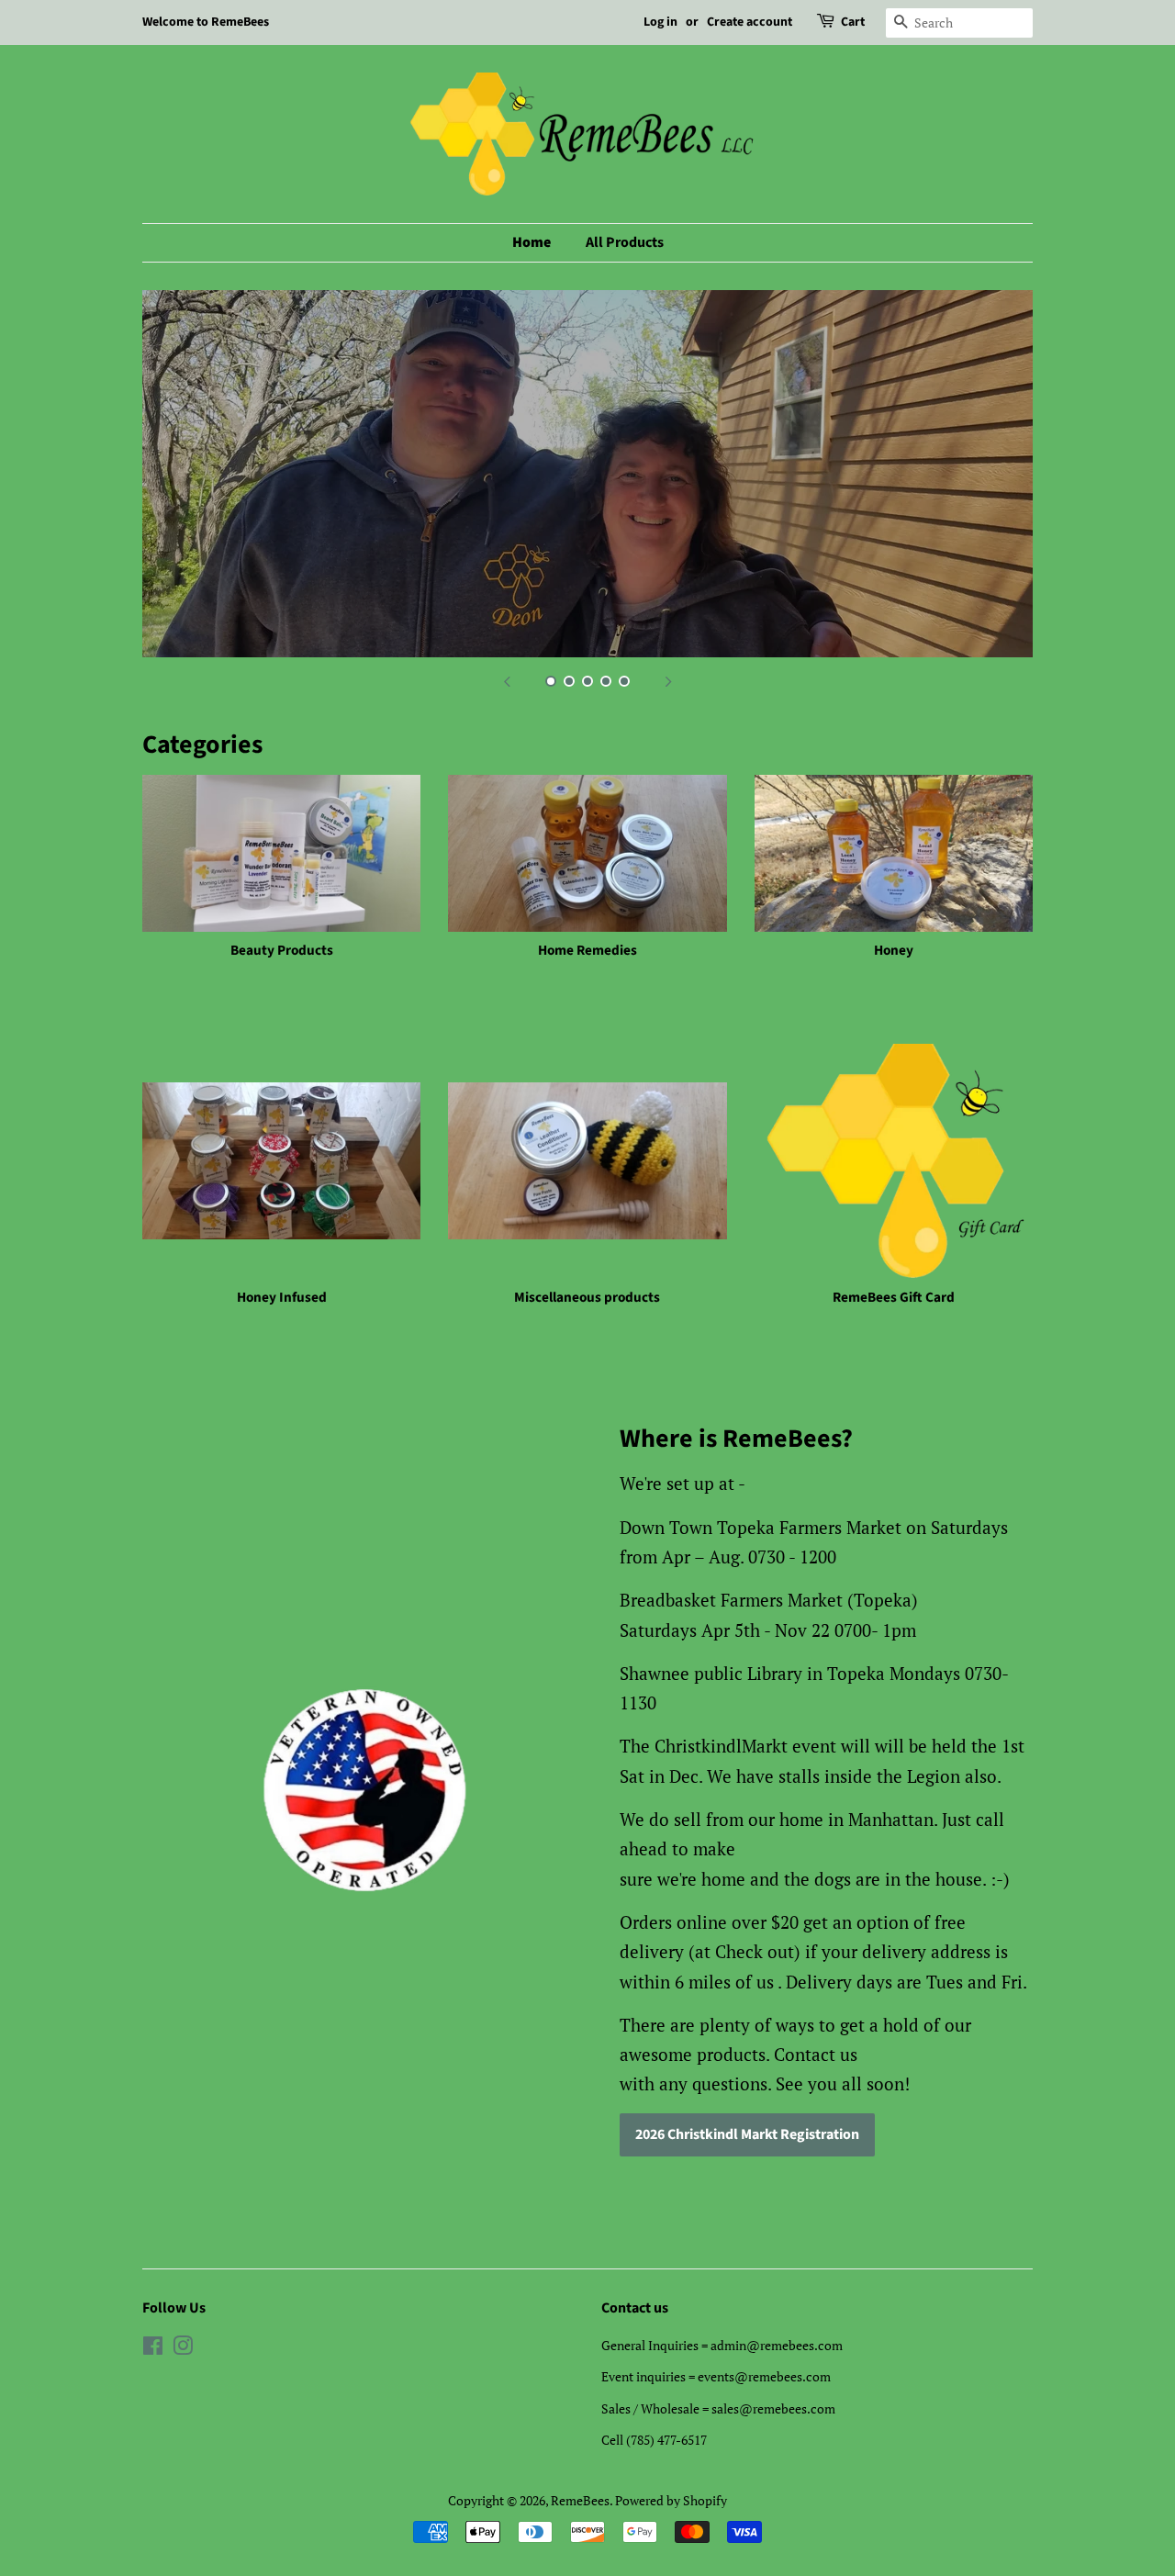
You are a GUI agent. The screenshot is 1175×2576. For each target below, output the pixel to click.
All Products (625, 242)
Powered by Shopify (671, 2500)
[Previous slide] (507, 680)
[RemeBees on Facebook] (153, 2349)
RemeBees (580, 2500)
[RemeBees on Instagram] (183, 2349)
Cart (853, 22)
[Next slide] (668, 680)
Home (532, 242)
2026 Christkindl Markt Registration (747, 2134)
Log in (660, 22)
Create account (750, 22)
